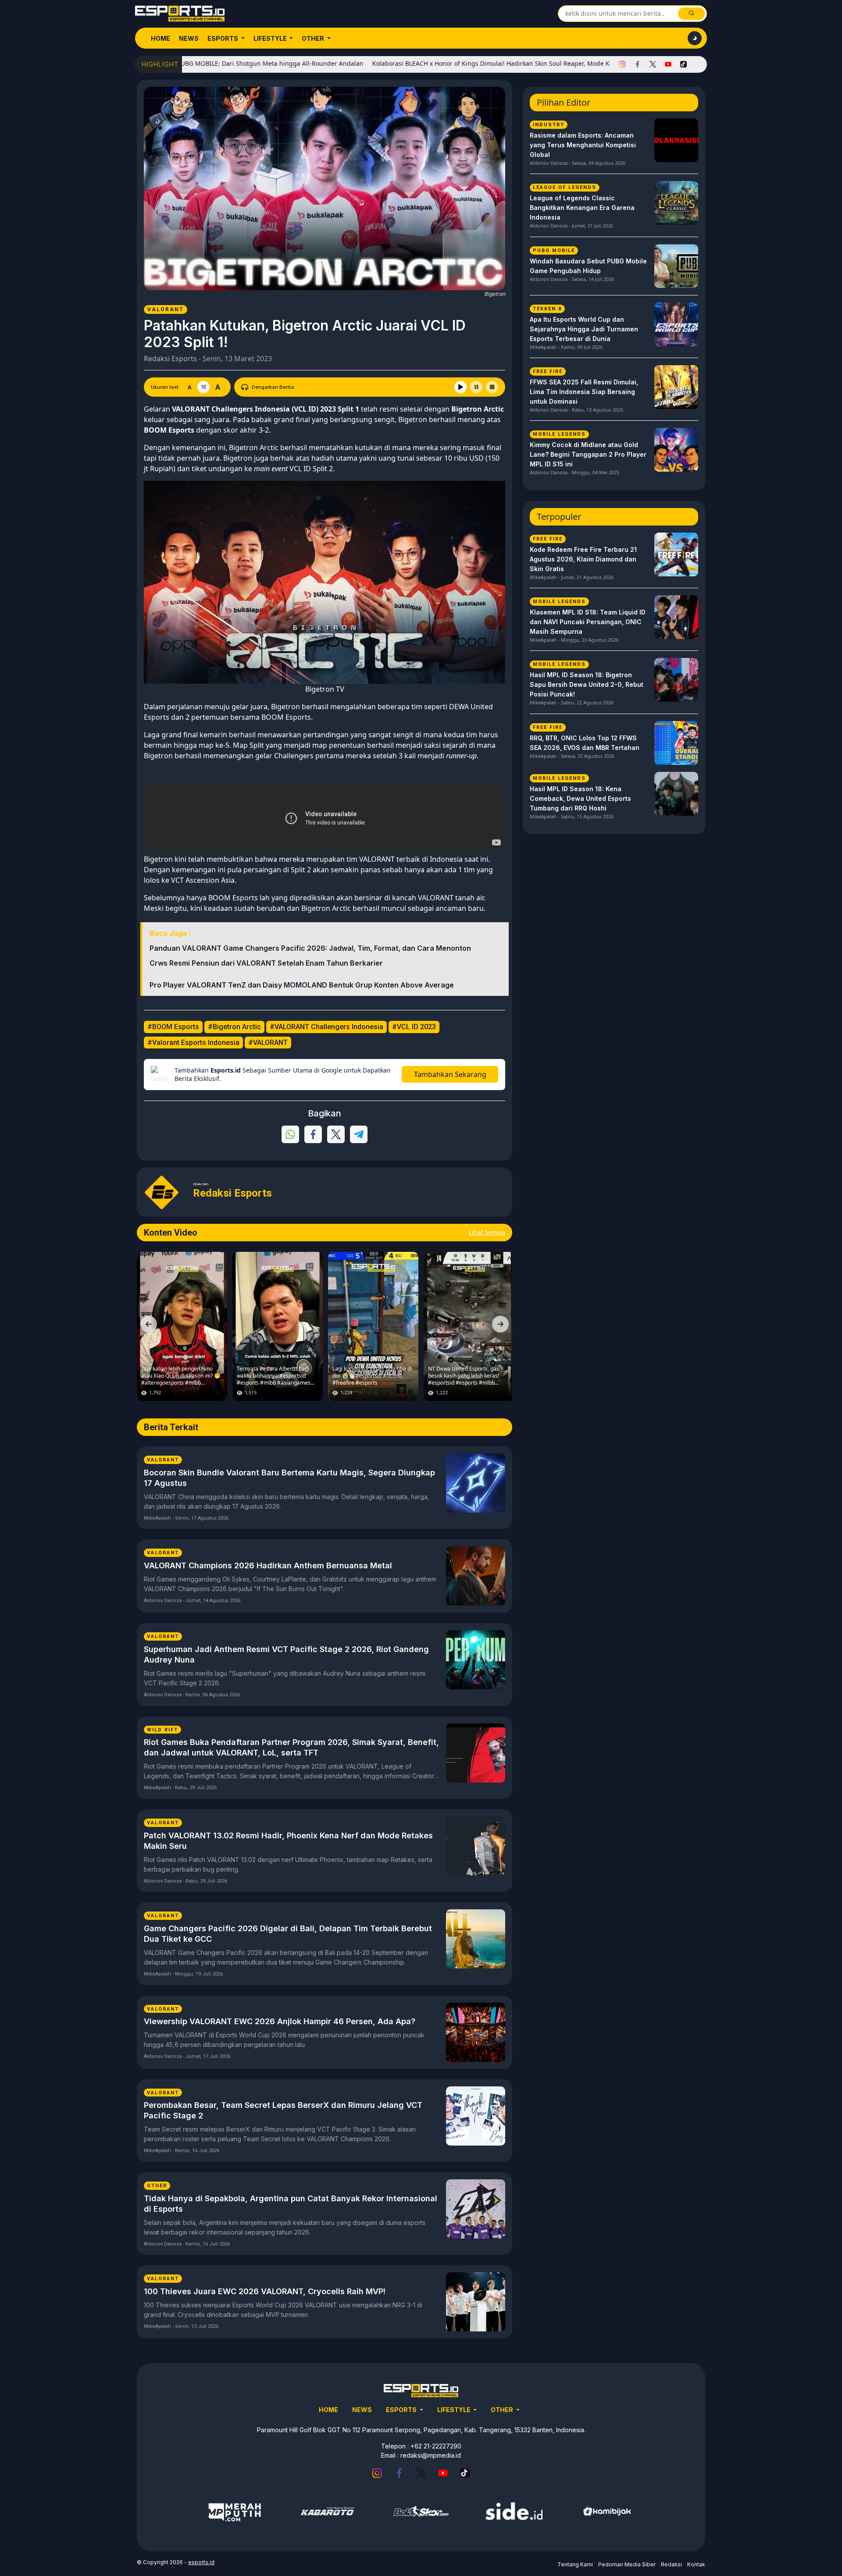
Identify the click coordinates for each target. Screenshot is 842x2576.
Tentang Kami (575, 2564)
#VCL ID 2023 (414, 1027)
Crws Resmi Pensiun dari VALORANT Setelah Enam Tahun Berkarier (266, 963)
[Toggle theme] (695, 38)
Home (161, 38)
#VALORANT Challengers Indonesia (326, 1027)
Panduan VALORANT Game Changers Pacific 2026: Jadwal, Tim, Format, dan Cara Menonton (310, 948)
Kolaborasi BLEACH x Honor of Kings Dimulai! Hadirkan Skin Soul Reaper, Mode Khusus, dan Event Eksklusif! (448, 63)
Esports (223, 38)
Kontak (696, 2564)
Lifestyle (271, 38)
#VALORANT (268, 1043)
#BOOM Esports (173, 1027)
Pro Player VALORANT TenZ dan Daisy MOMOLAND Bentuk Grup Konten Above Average (302, 985)
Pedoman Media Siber (627, 2564)
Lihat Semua (487, 1232)
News (189, 38)
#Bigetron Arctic (234, 1027)
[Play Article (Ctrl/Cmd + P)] (460, 387)
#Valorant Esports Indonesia (193, 1043)
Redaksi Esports (170, 359)
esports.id (201, 2562)
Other (314, 38)
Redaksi (671, 2564)
